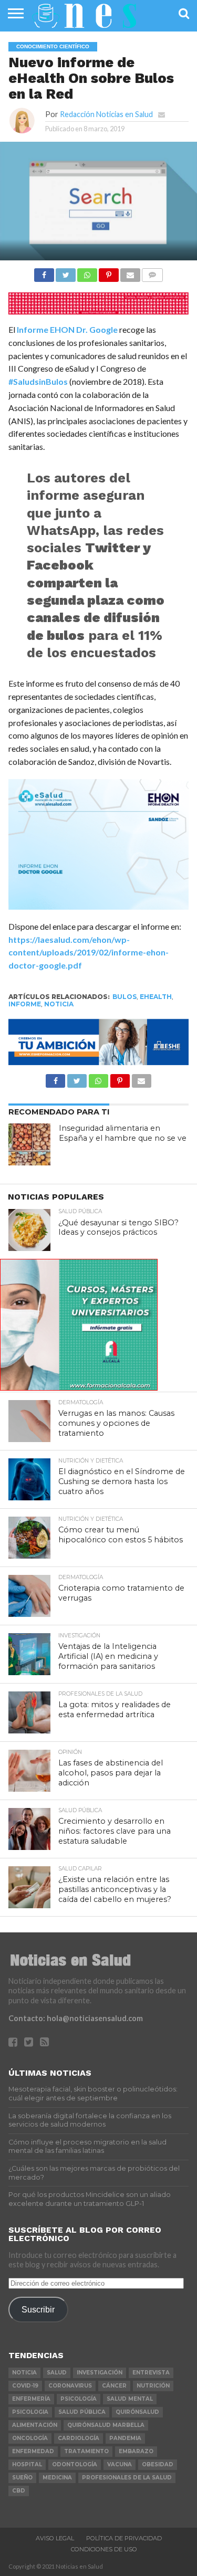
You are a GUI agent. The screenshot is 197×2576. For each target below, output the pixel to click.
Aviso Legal (55, 2538)
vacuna (120, 2464)
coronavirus (70, 2386)
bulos (125, 997)
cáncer (114, 2386)
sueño (22, 2478)
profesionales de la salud (127, 2478)
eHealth (156, 997)
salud (57, 2373)
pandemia (125, 2438)
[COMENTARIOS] (152, 272)
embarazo (136, 2451)
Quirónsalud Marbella (106, 2425)
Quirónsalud (137, 2412)
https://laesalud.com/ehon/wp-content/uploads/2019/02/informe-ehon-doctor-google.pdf (89, 953)
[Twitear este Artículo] (66, 272)
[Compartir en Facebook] (44, 272)
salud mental (130, 2399)
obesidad (158, 2464)
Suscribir (38, 2309)
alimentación (35, 2425)
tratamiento (86, 2451)
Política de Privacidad (124, 2538)
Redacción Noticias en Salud (106, 114)
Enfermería (31, 2399)
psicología (79, 2399)
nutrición (153, 2386)
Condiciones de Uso (104, 2549)
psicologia (30, 2412)
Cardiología (79, 2438)
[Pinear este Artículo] (109, 272)
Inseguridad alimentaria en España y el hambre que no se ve (123, 1133)
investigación (100, 2373)
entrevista (151, 2373)
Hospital (27, 2464)
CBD (19, 2491)
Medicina (57, 2478)
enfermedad (33, 2451)
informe (25, 1004)
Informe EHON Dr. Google (67, 329)
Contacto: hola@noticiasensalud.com (76, 2018)
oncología (30, 2438)
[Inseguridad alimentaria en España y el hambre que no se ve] (29, 1144)
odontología (75, 2464)
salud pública (82, 2412)
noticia (59, 1004)
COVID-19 (25, 2386)
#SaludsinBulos (38, 381)
